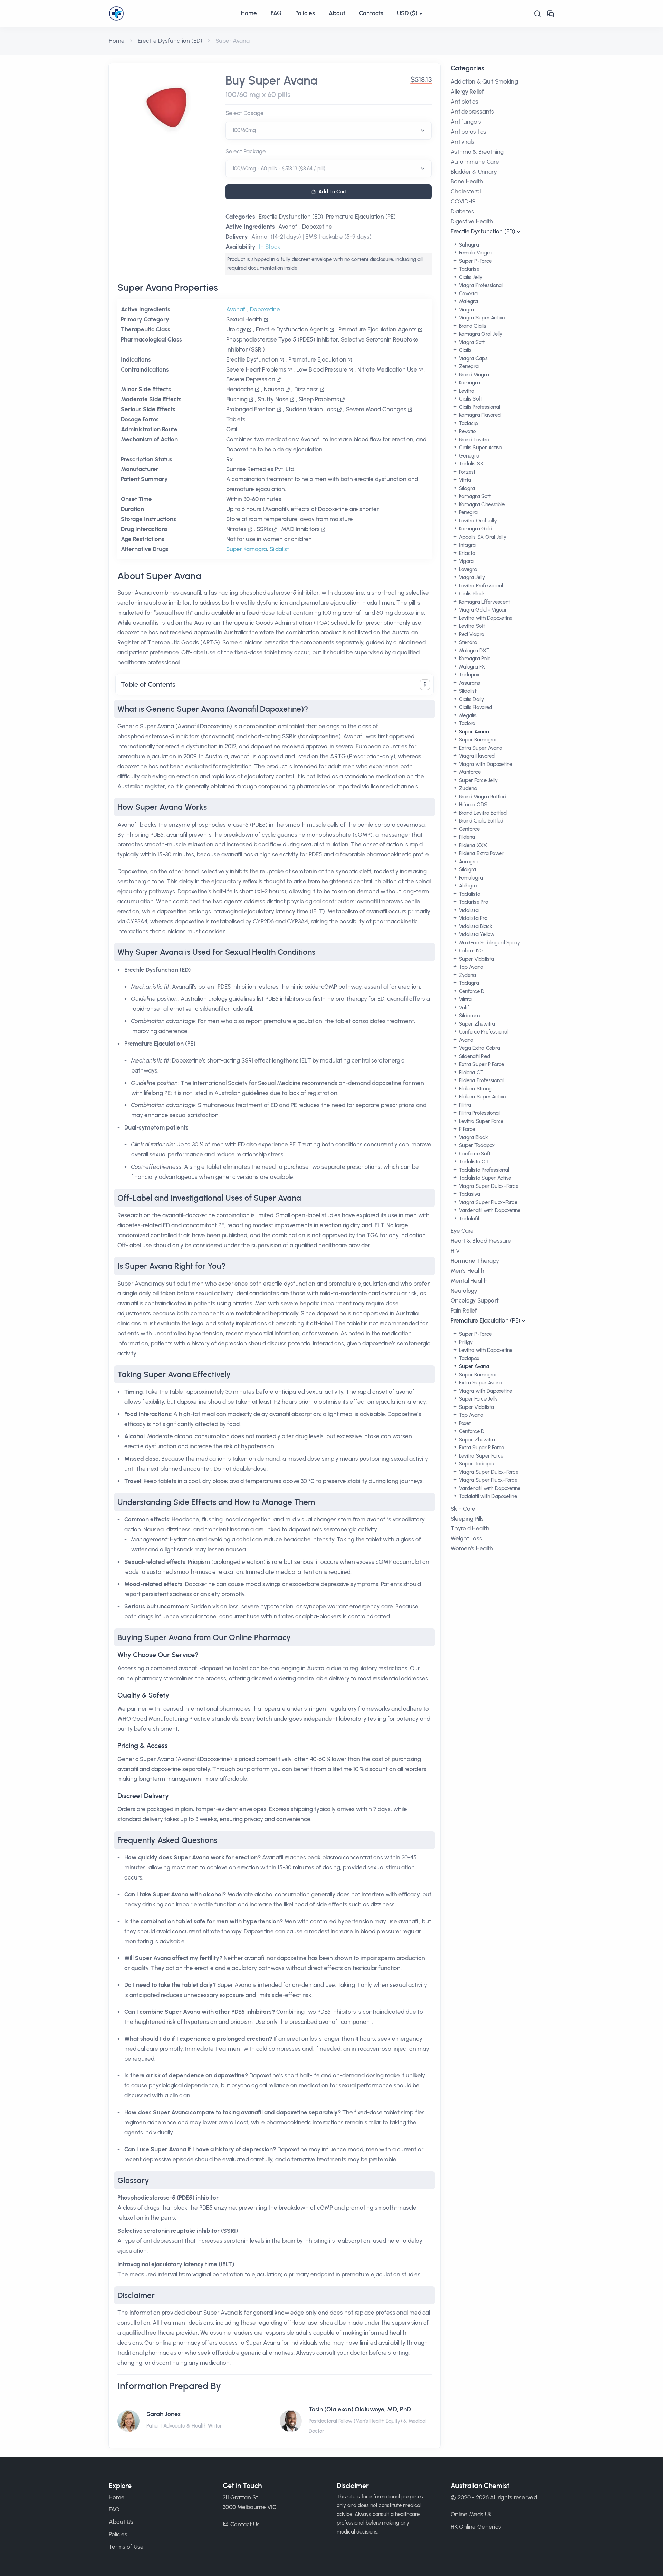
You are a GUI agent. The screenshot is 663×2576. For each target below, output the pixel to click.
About (337, 13)
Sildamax (469, 1016)
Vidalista (468, 910)
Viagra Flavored (476, 756)
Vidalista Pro (472, 918)
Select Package (246, 151)
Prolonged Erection (251, 409)
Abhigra (467, 886)
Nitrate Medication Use (387, 369)
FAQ (276, 13)
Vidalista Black (475, 926)
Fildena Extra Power (481, 853)
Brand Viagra (473, 375)
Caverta (468, 294)
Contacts (371, 13)
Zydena (467, 975)
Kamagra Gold (475, 529)
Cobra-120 (470, 951)
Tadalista (469, 894)
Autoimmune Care (475, 162)
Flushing (237, 399)
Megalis (467, 715)
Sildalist (279, 549)
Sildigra (467, 869)
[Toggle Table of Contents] (425, 685)
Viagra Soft (471, 342)
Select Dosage (245, 113)
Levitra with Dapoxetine (485, 618)
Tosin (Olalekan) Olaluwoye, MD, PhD (360, 2409)
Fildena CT (470, 1073)
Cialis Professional (479, 407)
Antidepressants (472, 112)
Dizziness (306, 389)
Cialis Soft (470, 399)
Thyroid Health (470, 1528)
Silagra (466, 488)
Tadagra (468, 983)
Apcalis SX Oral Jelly (482, 537)
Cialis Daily (471, 699)
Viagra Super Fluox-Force (487, 1202)
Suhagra (468, 245)
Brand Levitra (473, 440)
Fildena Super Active (482, 1097)
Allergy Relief (467, 92)
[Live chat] (550, 14)
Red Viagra (471, 634)
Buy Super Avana (271, 81)
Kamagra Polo (474, 659)
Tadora (467, 723)
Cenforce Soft (474, 1154)
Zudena (467, 788)
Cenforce (469, 829)
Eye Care (462, 1231)
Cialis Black (471, 594)
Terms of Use (126, 2547)
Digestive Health (472, 221)
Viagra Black (473, 1137)
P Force (466, 1129)
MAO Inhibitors (300, 529)
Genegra (468, 456)
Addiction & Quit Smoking (484, 81)
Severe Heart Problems (256, 369)
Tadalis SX (470, 464)
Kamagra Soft (474, 496)
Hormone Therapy (475, 1261)
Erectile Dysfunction (252, 359)
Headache (240, 389)
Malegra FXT (473, 667)
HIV (455, 1251)
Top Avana (470, 967)
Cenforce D (471, 991)
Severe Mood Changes (376, 409)
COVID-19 (463, 201)
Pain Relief (464, 1310)
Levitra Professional (480, 586)
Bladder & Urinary (474, 172)
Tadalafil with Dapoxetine (487, 1496)
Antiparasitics (468, 132)
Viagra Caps (473, 358)
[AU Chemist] (171, 13)
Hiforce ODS (472, 805)
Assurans (469, 683)
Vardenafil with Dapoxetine (489, 1210)
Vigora (466, 561)
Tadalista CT (473, 1162)
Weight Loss (466, 1538)
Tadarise (468, 269)
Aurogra (468, 862)
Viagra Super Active (481, 318)
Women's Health (472, 1548)
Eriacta (467, 553)
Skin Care (463, 1509)
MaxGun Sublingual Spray (489, 943)
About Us (121, 2522)
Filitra (464, 1105)
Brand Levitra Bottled (482, 813)
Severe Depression (251, 379)
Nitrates (236, 529)
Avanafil (289, 227)
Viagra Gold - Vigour (482, 610)
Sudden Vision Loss (311, 409)
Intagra (467, 545)
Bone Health (467, 181)
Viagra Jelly (471, 577)
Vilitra (465, 999)
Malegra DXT (473, 651)
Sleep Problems (319, 399)
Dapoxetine (317, 227)
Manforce (469, 772)
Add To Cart (333, 192)
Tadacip (468, 423)
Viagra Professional (480, 285)
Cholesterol (466, 191)
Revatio (467, 431)
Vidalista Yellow (476, 934)
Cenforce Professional (483, 1032)
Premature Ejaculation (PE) (361, 217)
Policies (305, 13)
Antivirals (463, 142)
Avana (465, 1040)
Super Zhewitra (476, 1024)
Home (249, 13)
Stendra (467, 642)
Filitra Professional (479, 1113)
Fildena (466, 837)
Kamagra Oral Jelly (480, 334)
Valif (463, 1008)
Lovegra (467, 569)
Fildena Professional (481, 1080)
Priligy (465, 1342)
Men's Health (468, 1271)
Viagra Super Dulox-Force (488, 1186)
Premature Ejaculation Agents (378, 329)
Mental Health (469, 1281)
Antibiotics (464, 102)
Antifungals (466, 122)
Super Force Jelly (478, 780)
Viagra (466, 310)
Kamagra (469, 383)
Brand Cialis (472, 326)
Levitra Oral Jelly (477, 521)
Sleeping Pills (467, 1519)
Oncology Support (475, 1300)
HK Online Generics (476, 2527)
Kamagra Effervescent (484, 602)
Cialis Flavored (475, 707)
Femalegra (470, 878)
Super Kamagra (247, 549)
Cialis (464, 350)
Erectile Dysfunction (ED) (170, 41)
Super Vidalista (476, 959)
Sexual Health (244, 319)
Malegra (468, 301)
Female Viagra (475, 253)
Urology (236, 329)
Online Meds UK (471, 2514)
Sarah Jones (164, 2414)
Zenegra (468, 366)
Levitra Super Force (481, 1121)
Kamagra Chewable (481, 504)
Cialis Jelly (470, 277)
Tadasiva (469, 1194)
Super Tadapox (476, 1145)
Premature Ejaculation (317, 359)
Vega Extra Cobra (479, 1048)
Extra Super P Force (481, 1064)
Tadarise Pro (473, 902)
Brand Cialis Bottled (481, 821)
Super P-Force (475, 261)
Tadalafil (468, 1219)
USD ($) (407, 13)
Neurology (464, 1291)
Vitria (464, 480)
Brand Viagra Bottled (482, 797)
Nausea (274, 389)
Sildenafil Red (474, 1056)
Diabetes (462, 211)
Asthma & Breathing (477, 152)
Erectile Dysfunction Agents (292, 329)
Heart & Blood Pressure (481, 1241)
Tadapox (468, 675)
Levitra (466, 391)
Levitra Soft (471, 626)
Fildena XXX (472, 845)
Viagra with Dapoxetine (485, 764)
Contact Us (245, 2524)
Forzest (467, 472)
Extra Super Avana (480, 748)
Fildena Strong (475, 1089)
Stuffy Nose (273, 399)
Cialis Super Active (480, 448)
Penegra (468, 512)
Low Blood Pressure (322, 369)
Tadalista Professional (483, 1170)
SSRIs (264, 529)
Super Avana (473, 732)
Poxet (464, 1423)
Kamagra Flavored (479, 415)
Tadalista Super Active (484, 1178)
